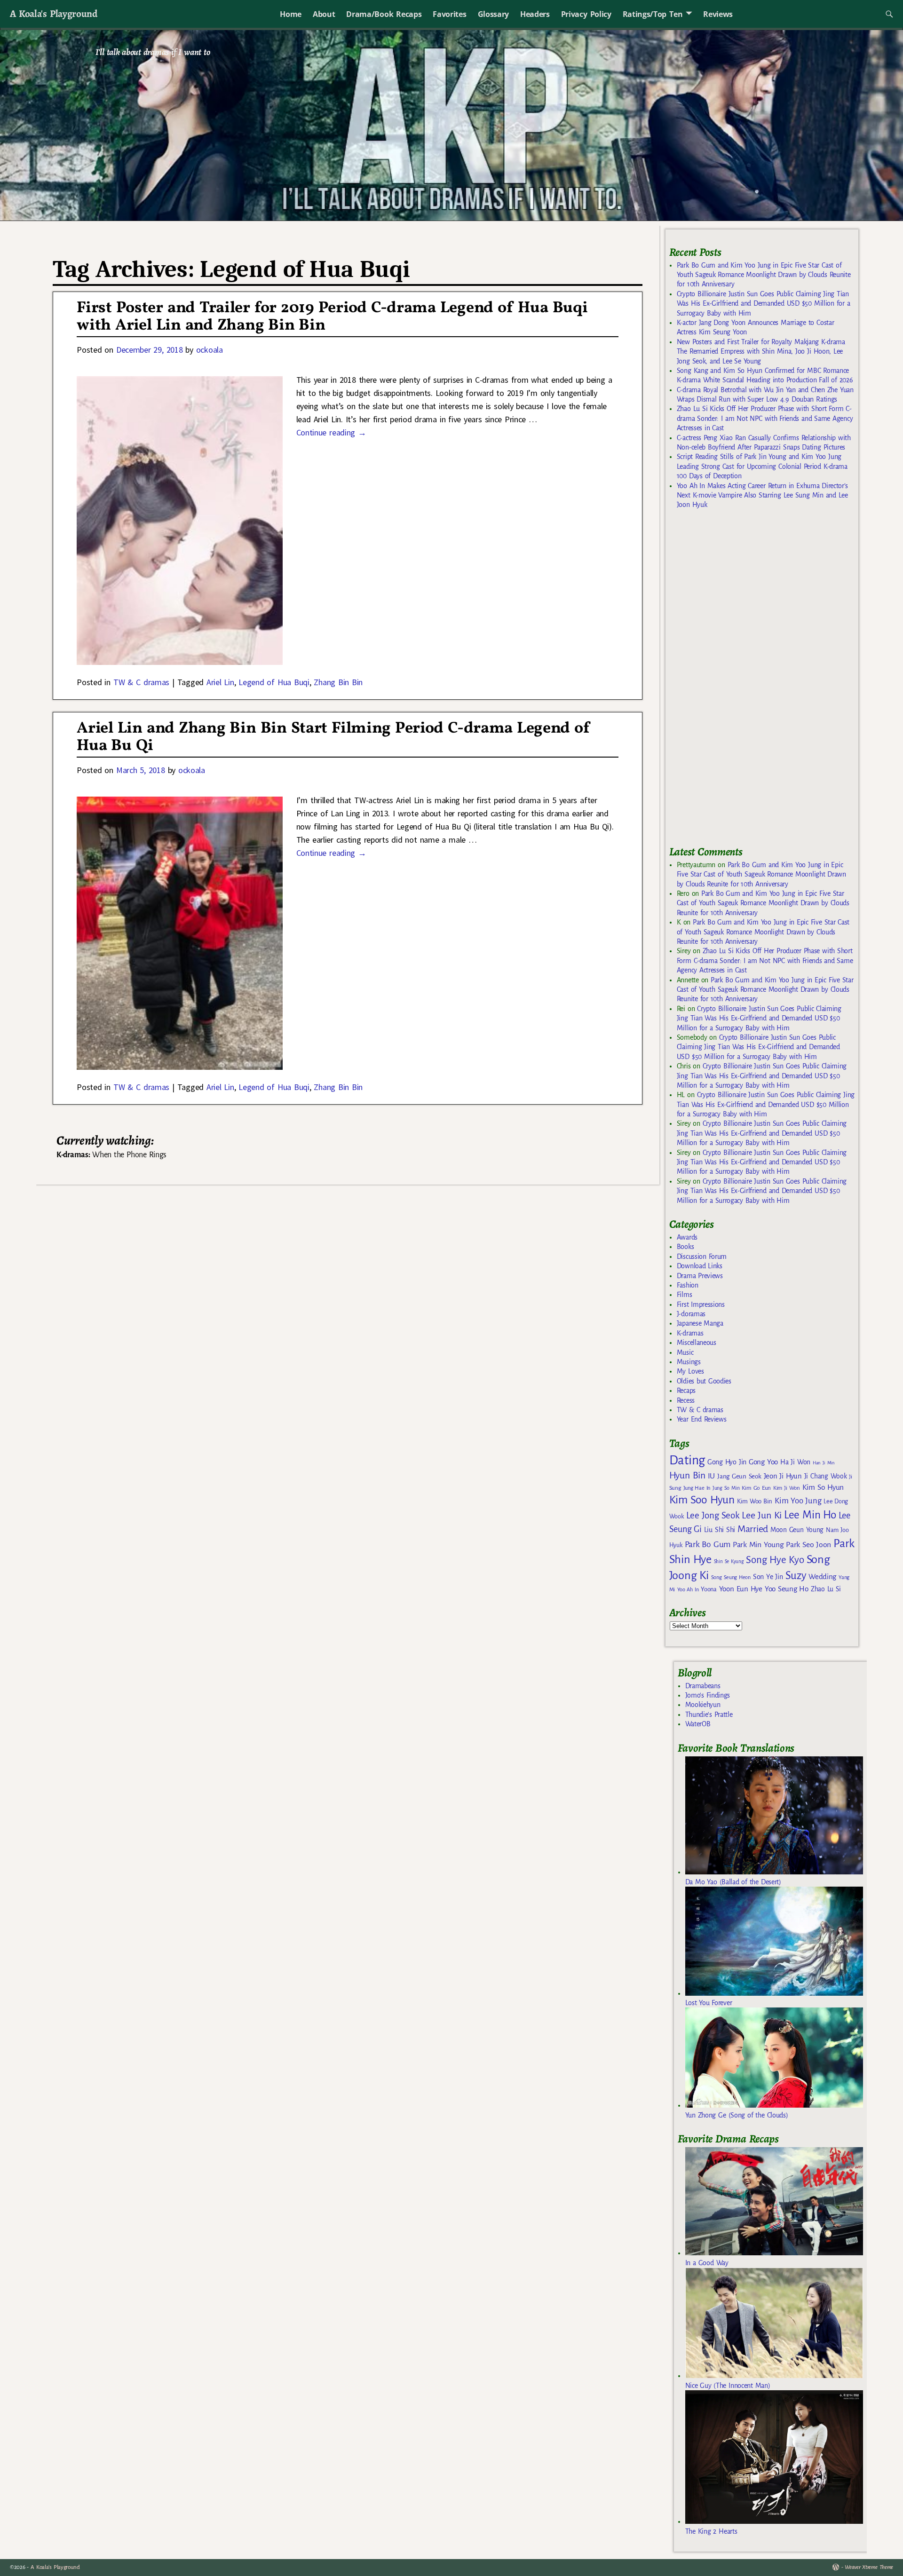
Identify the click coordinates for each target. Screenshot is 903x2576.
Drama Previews (700, 1276)
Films (684, 1295)
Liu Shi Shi (720, 1530)
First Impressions (701, 1304)
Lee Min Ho (810, 1515)
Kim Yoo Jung (798, 1501)
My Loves (690, 1371)
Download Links (700, 1266)
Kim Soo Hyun (702, 1500)
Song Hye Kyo (775, 1560)
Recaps (686, 1391)
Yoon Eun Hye (741, 1589)
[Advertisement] (740, 682)
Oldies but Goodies (704, 1381)
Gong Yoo (763, 1462)
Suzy (796, 1576)
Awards (687, 1237)
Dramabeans (703, 1686)
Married (753, 1529)
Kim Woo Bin (755, 1501)
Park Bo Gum (708, 1545)
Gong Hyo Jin (727, 1462)
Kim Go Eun (756, 1488)
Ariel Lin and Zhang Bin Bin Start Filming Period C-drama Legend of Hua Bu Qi (333, 737)
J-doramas (691, 1314)
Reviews (718, 14)
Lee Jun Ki (762, 1515)
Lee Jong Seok (713, 1515)
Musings (689, 1362)
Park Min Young (758, 1545)
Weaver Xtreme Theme (869, 2567)
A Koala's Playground (53, 13)
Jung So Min (726, 1488)
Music (685, 1352)
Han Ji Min (824, 1463)
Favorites (449, 14)
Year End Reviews (702, 1419)
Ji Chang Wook (826, 1476)
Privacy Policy (586, 14)
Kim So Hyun (823, 1487)
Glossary (493, 14)
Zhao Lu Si (826, 1589)
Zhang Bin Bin (338, 682)
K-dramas (690, 1333)
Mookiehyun (703, 1705)
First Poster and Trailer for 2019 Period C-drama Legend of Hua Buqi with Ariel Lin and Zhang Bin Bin (332, 317)
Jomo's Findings (708, 1695)
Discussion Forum (702, 1256)
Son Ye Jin (768, 1577)
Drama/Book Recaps (384, 14)
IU (711, 1476)
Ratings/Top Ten (653, 14)
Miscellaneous (697, 1343)
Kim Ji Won (787, 1488)
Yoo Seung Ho (787, 1589)
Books (685, 1247)
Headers (535, 14)
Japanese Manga (700, 1323)
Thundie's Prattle (709, 1715)
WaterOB (698, 1724)
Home (291, 14)
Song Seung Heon (731, 1577)
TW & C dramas (141, 682)
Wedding (822, 1576)
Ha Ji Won (795, 1462)
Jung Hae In (697, 1488)
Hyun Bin (687, 1475)
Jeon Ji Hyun (783, 1476)
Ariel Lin (220, 682)
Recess (686, 1400)
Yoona (709, 1589)
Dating (687, 1460)
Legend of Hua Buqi (274, 682)
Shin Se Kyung (729, 1561)
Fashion (688, 1285)
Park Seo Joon (808, 1545)
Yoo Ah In (688, 1589)
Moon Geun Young (797, 1530)
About (324, 14)
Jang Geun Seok (739, 1476)
